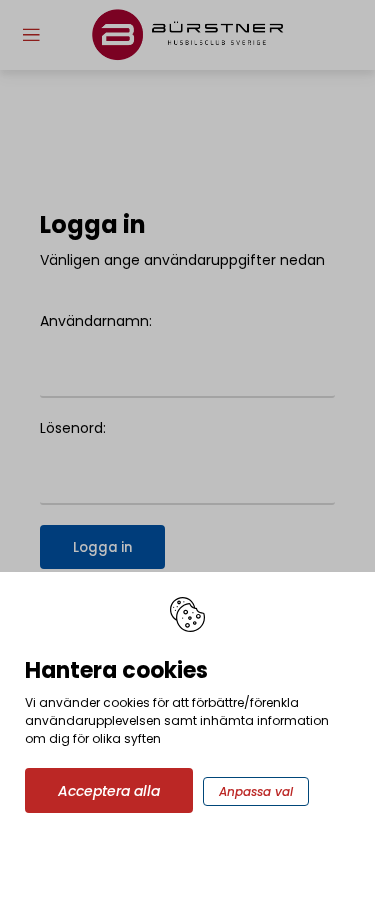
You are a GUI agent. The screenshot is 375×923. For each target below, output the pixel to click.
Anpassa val (256, 791)
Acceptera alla (109, 791)
